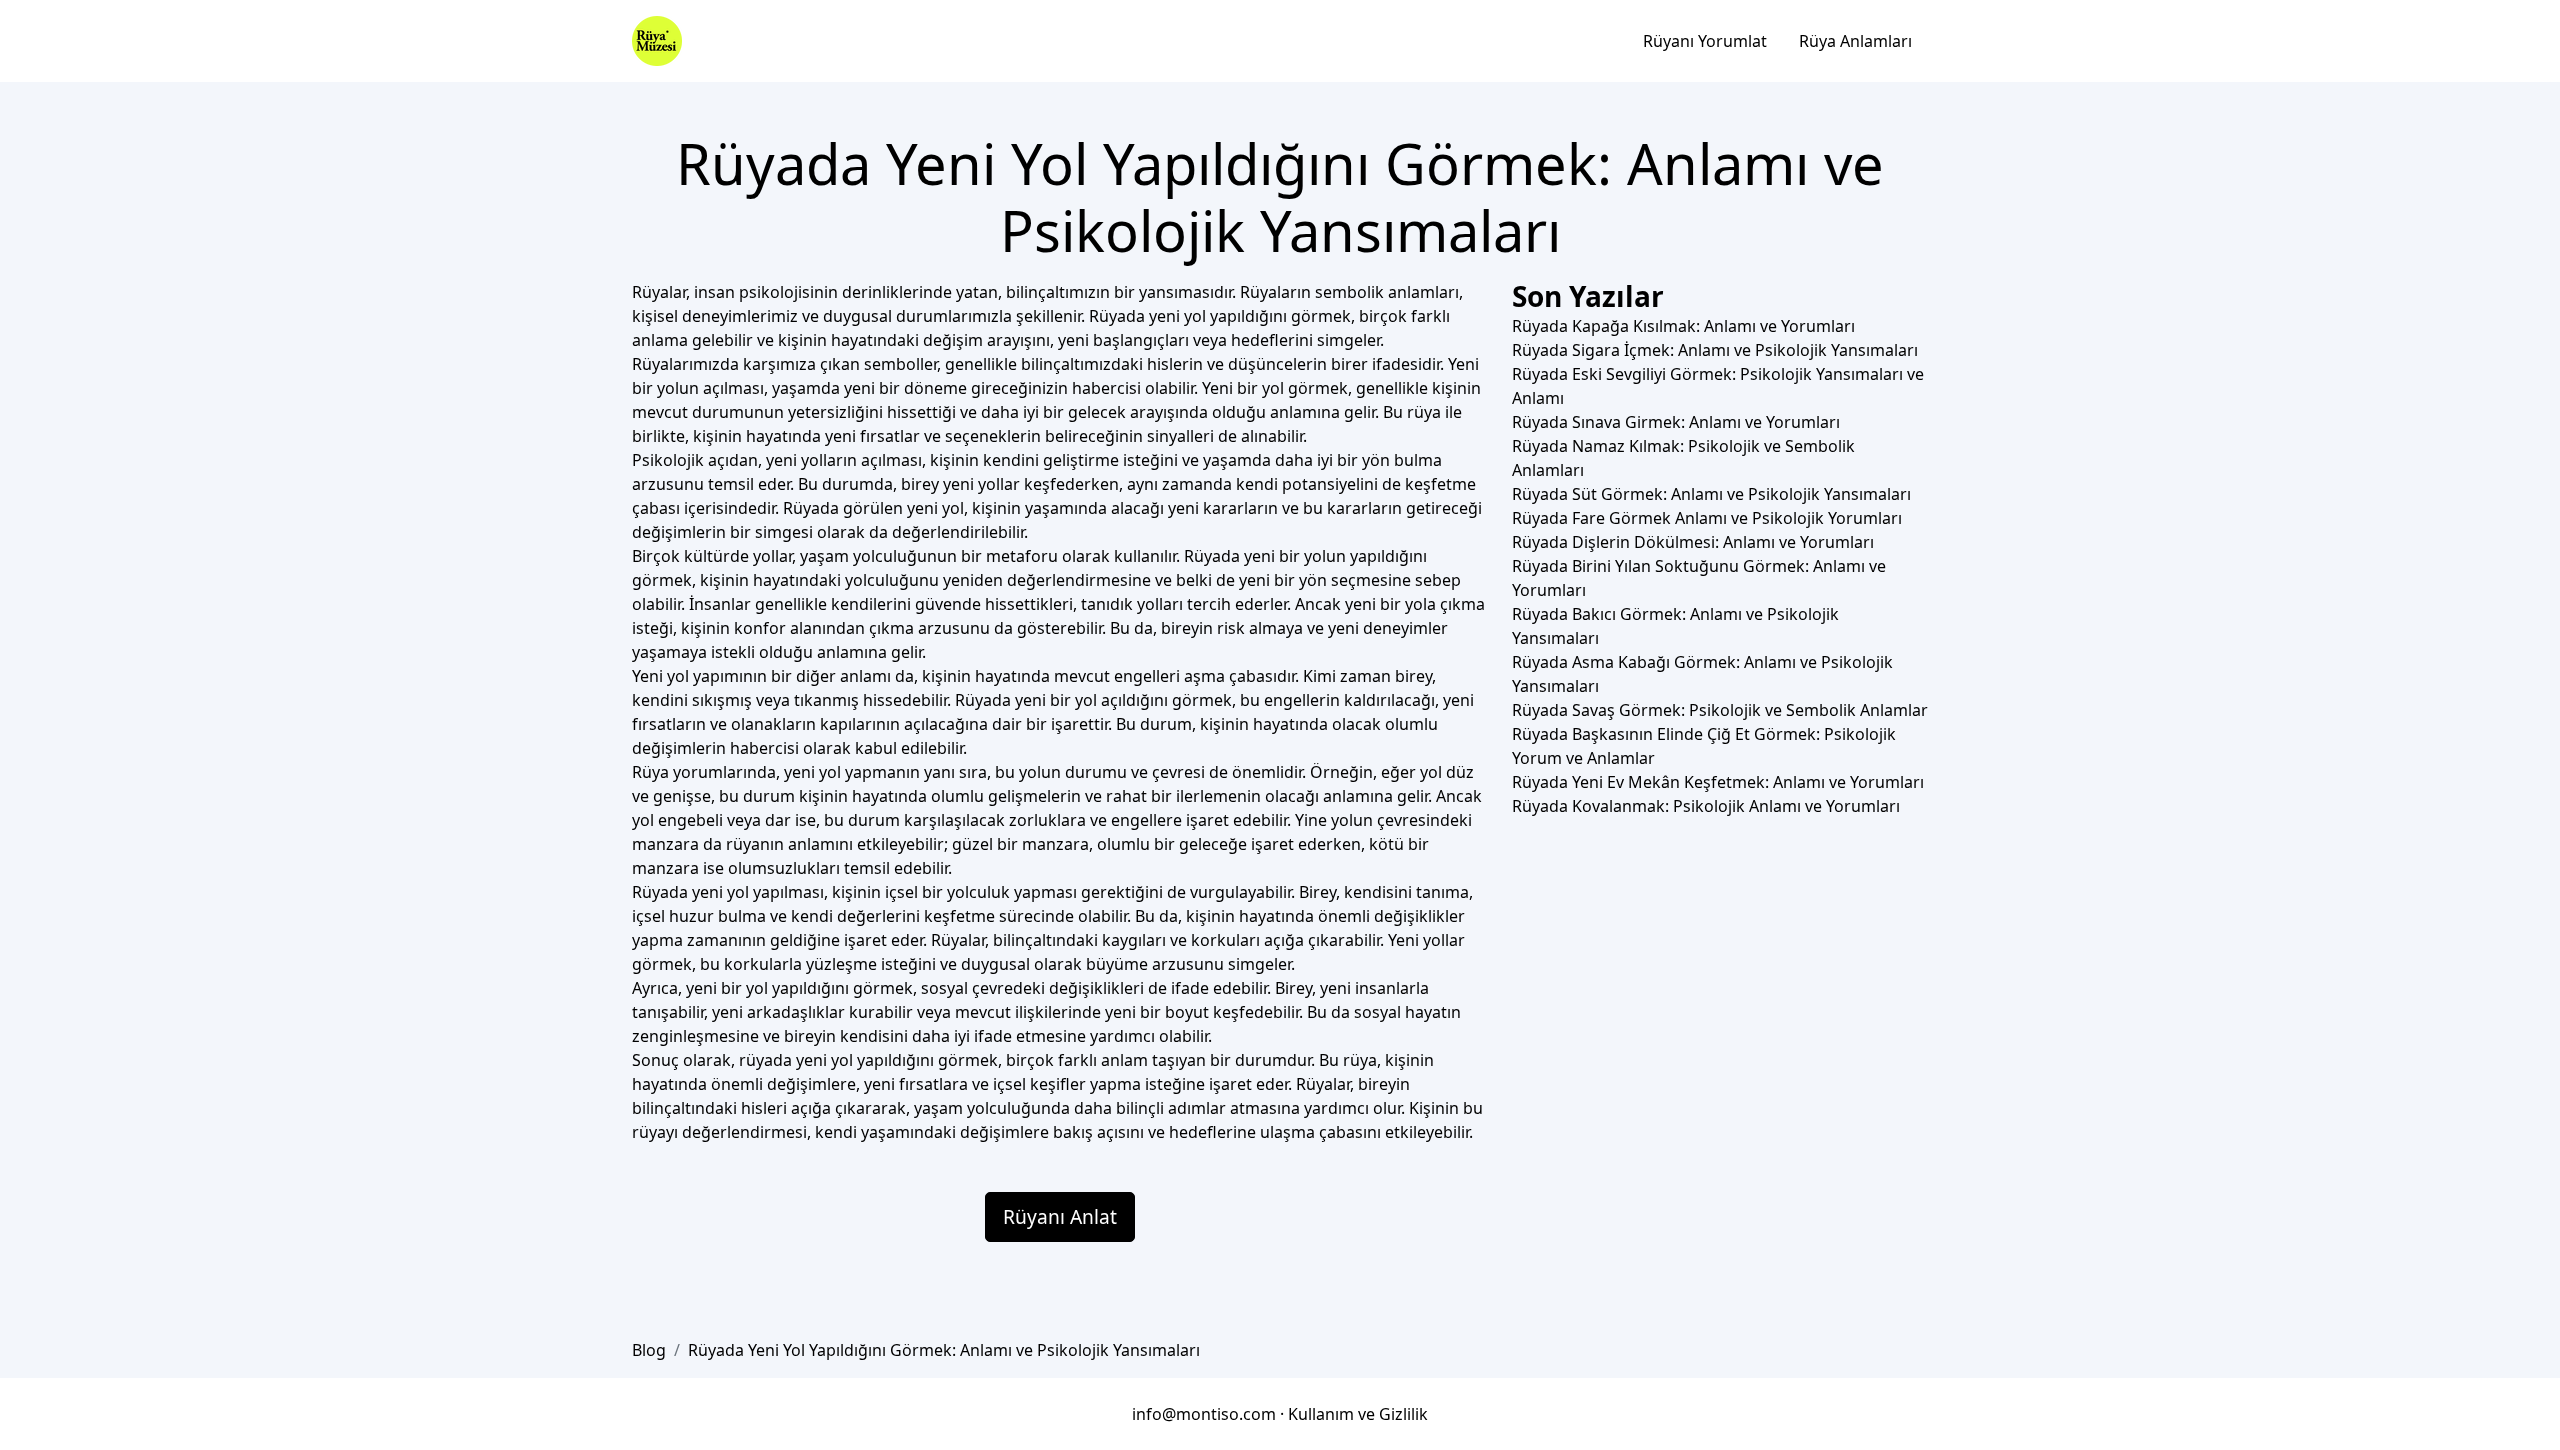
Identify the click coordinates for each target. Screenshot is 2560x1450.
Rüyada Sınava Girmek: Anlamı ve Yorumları (1676, 422)
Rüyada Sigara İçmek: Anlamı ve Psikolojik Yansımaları (1715, 350)
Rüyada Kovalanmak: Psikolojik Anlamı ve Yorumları (1706, 806)
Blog (649, 1350)
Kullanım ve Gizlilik (1358, 1414)
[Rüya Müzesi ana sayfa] (657, 41)
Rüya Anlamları (1855, 41)
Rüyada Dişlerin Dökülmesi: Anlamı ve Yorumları (1693, 542)
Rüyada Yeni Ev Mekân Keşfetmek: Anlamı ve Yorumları (1718, 782)
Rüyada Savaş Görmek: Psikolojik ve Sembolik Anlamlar (1720, 710)
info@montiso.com (1204, 1414)
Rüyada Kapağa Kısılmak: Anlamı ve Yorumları (1683, 326)
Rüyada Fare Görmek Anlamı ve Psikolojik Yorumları (1707, 518)
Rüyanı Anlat (1060, 1216)
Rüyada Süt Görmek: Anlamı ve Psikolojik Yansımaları (1711, 494)
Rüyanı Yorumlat (1705, 41)
